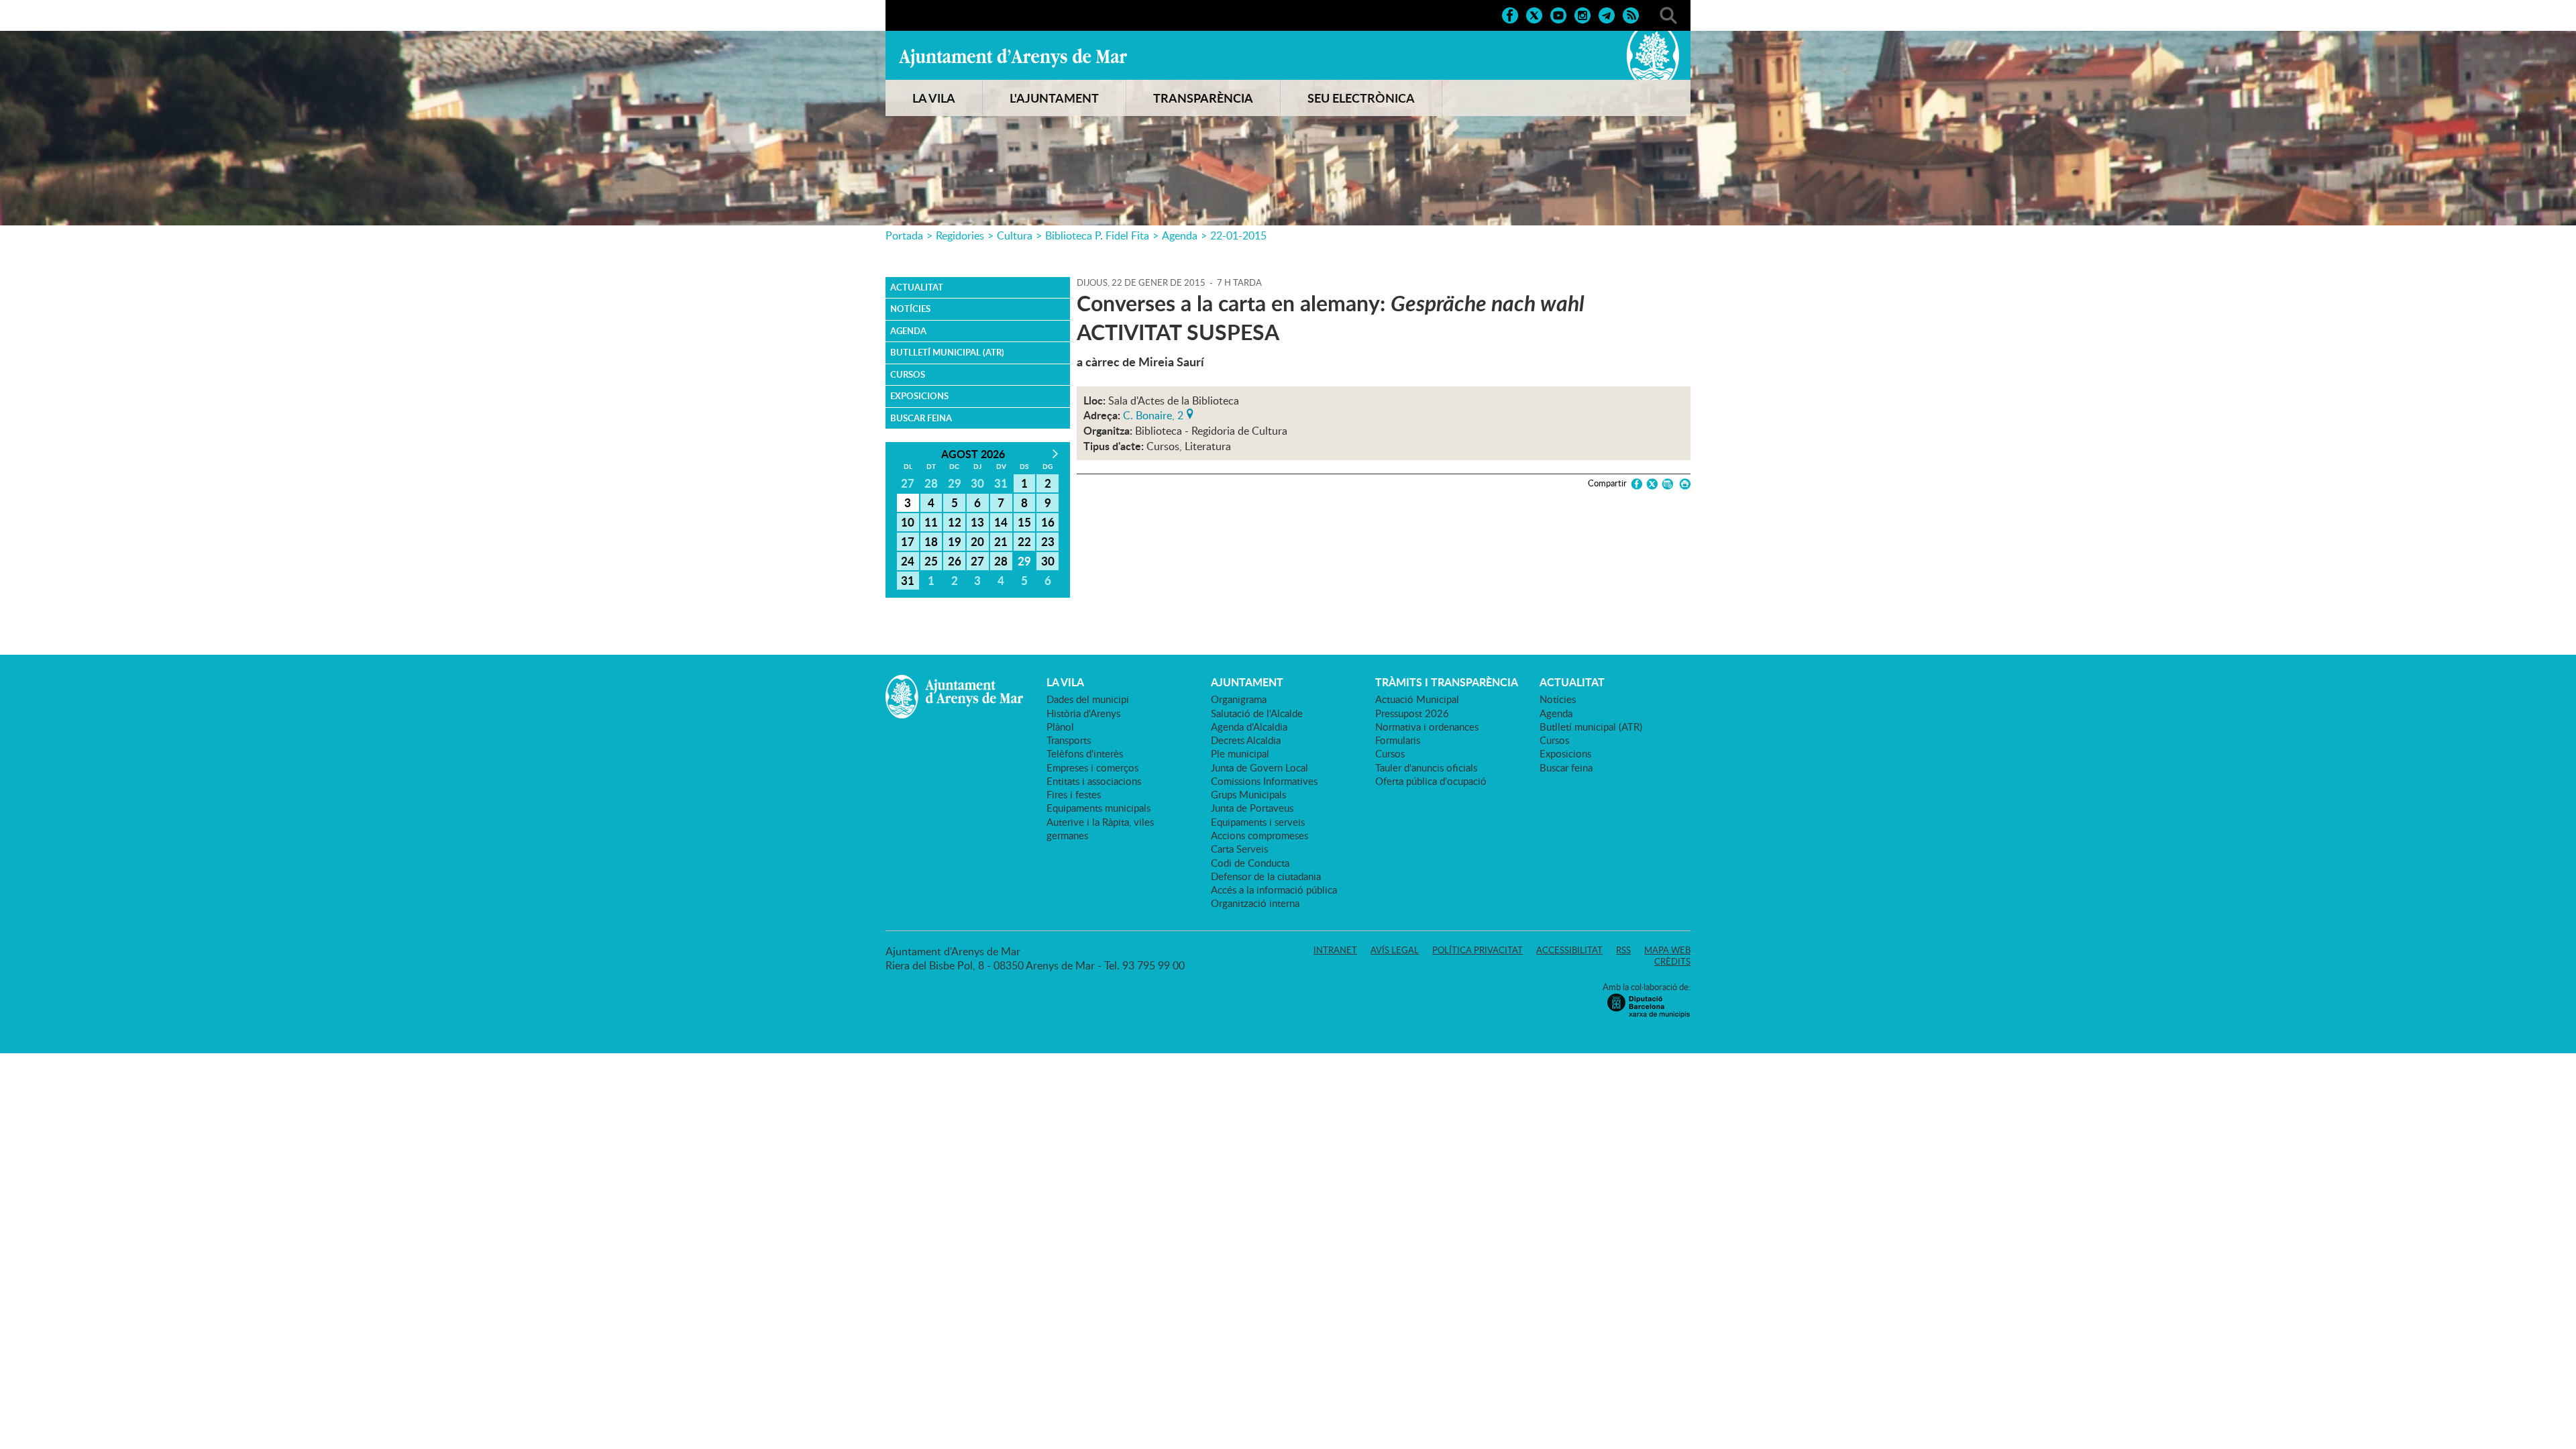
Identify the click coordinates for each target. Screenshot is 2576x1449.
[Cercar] (1668, 14)
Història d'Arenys (1083, 713)
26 (955, 561)
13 (977, 522)
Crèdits (1672, 961)
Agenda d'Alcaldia (1249, 727)
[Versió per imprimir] (1683, 484)
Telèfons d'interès (1085, 753)
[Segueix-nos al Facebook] (1510, 14)
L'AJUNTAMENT (1054, 98)
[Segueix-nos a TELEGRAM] (1607, 14)
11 (931, 522)
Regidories (960, 235)
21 (1001, 541)
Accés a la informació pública (1274, 890)
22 (1024, 541)
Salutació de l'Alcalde (1257, 713)
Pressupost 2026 (1412, 713)
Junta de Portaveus (1252, 808)
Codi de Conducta (1250, 863)
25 (931, 561)
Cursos (908, 374)
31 (908, 580)
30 (1048, 561)
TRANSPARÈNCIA (1203, 98)
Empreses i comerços (1092, 767)
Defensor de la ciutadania (1266, 876)
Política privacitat (1478, 950)
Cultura (1015, 235)
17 (908, 541)
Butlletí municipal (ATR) (947, 352)
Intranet (1335, 950)
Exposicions (919, 396)
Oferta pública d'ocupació (1431, 781)
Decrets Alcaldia (1246, 740)
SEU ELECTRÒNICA (1361, 98)
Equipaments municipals (1098, 808)
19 (955, 541)
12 (955, 522)
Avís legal (1395, 950)
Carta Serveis (1239, 849)
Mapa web (1667, 950)
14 (1001, 522)
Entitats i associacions (1094, 781)
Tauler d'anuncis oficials (1426, 767)
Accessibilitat (1569, 950)
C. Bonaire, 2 (1153, 414)
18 (931, 541)
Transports (1069, 740)
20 (977, 541)
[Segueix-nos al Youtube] (1558, 14)
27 (977, 561)
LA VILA (934, 98)
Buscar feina (921, 418)
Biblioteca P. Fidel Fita (1097, 235)
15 (1024, 522)
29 (1024, 561)
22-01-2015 (1238, 235)
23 (1048, 541)
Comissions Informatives (1264, 781)
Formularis (1398, 740)
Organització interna (1255, 903)
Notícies (910, 309)
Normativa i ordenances (1427, 727)
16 (1048, 522)
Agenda (1180, 235)
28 (1001, 561)
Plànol (1060, 727)
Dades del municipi (1088, 699)
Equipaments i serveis (1258, 822)
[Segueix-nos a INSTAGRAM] (1582, 14)
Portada (904, 235)
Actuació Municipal (1417, 699)
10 (908, 522)
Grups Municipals (1248, 794)
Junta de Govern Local (1259, 767)
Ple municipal (1240, 753)
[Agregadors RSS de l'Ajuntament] (1631, 14)
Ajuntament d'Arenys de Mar (1013, 58)
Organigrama (1239, 699)
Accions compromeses (1259, 835)
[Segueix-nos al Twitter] (1534, 14)
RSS (1623, 950)
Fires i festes (1074, 794)
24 (908, 561)
